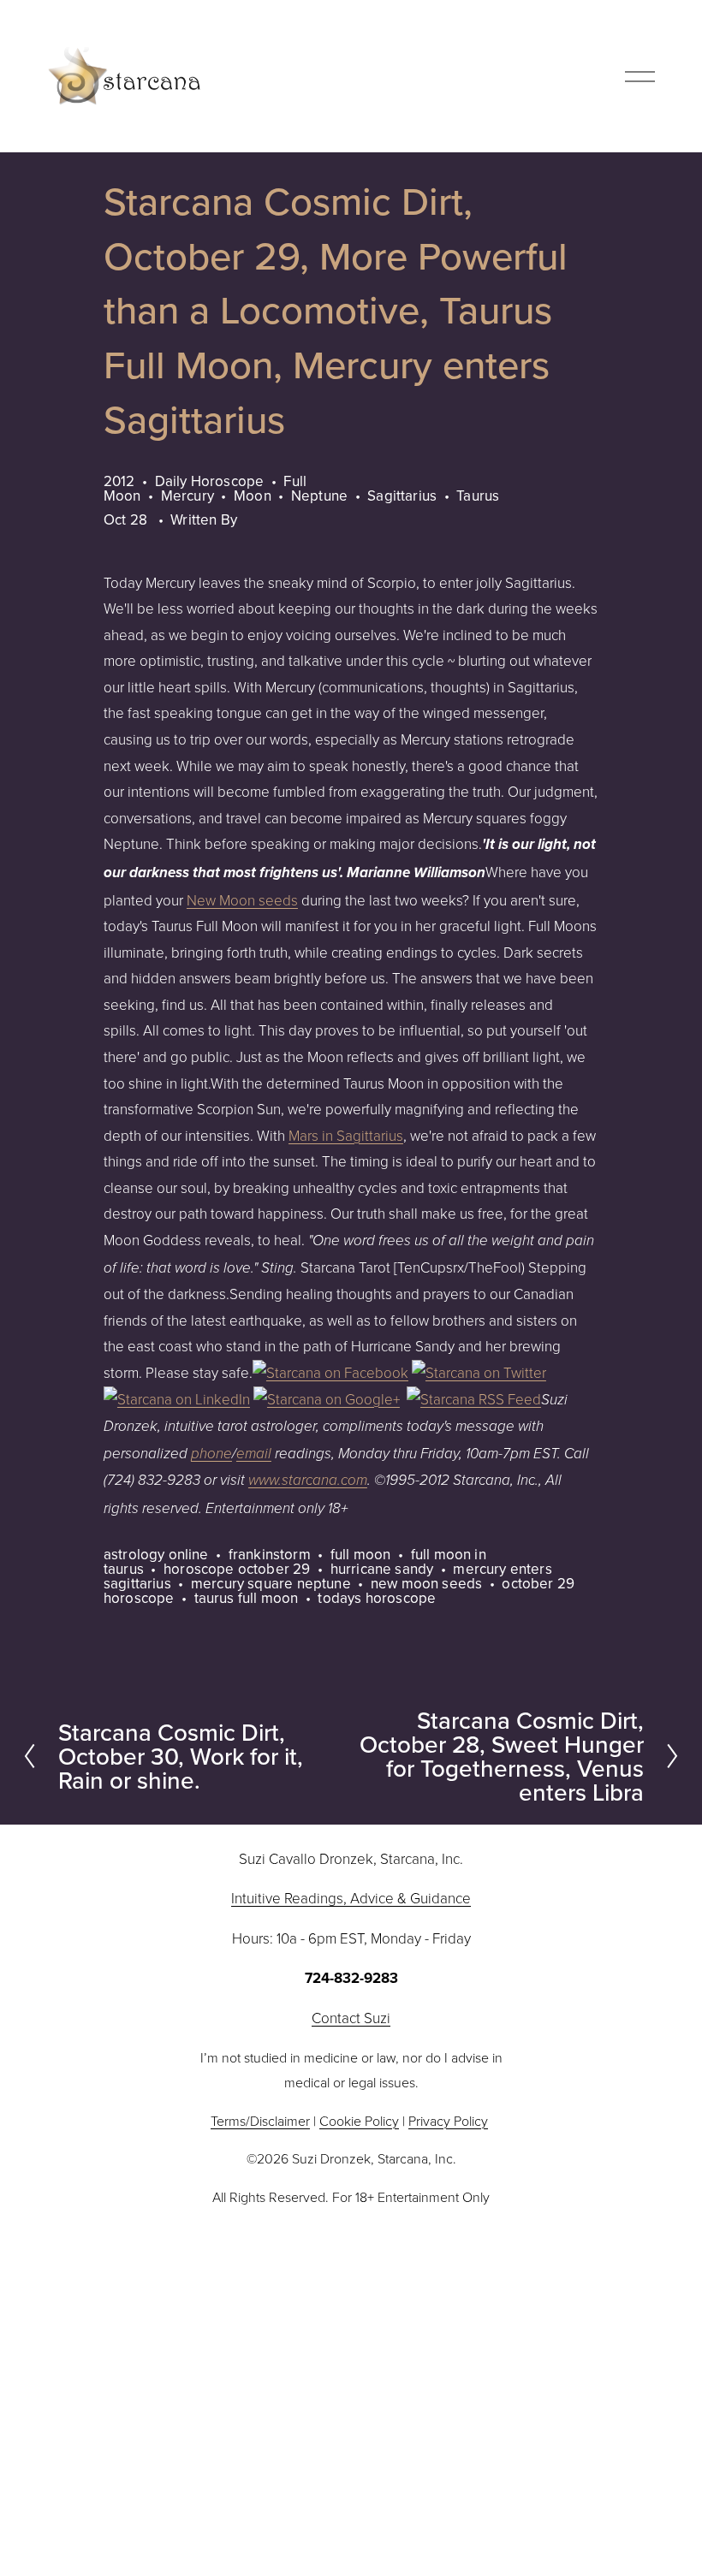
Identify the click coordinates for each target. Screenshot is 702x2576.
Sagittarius (402, 496)
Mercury (187, 496)
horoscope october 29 (237, 1569)
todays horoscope (377, 1598)
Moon (253, 496)
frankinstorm (270, 1554)
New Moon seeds (242, 900)
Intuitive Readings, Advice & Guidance (351, 1898)
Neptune (319, 496)
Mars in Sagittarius (346, 1135)
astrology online (156, 1554)
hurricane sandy (382, 1569)
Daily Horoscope (210, 481)
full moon (361, 1554)
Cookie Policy (359, 2121)
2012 (119, 481)
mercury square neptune (271, 1583)
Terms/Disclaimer (260, 2121)
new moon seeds (426, 1583)
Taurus (478, 496)
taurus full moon (247, 1598)
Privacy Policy (448, 2121)
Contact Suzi (351, 2018)
